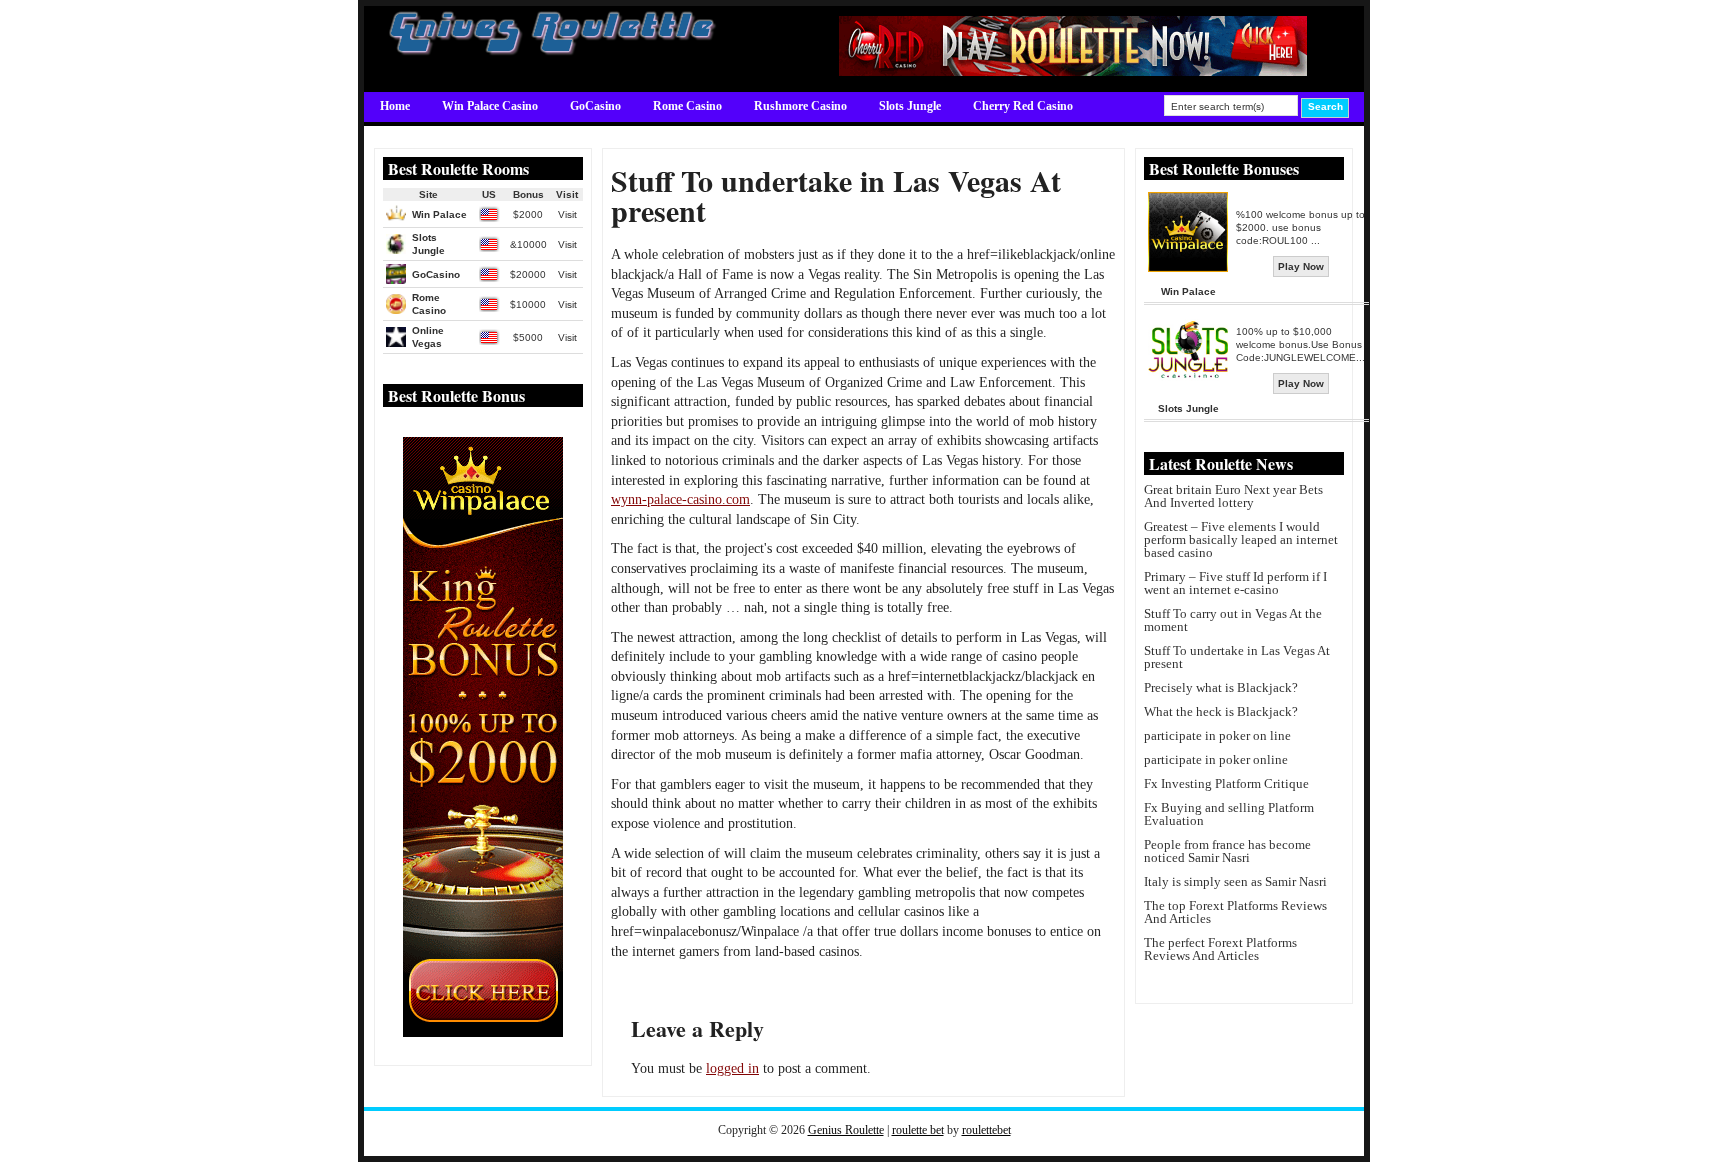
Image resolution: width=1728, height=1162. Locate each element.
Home (395, 106)
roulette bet (918, 1130)
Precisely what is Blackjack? (1221, 687)
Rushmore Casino (800, 106)
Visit (567, 214)
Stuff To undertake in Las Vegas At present (1237, 657)
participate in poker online (1216, 759)
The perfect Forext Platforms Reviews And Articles (1220, 949)
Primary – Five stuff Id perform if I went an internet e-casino (1235, 583)
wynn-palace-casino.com (680, 499)
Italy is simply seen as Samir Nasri (1235, 881)
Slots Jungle (910, 106)
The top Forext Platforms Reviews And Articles (1235, 912)
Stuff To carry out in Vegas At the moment (1233, 620)
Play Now (1301, 266)
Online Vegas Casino (433, 134)
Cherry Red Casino (1023, 106)
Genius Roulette (846, 1130)
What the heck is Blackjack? (1221, 711)
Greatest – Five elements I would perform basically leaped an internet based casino (1241, 539)
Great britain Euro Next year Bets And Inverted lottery (1233, 496)
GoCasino (595, 106)
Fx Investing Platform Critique (1226, 783)
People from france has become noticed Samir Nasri (1227, 851)
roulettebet (986, 1130)
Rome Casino (687, 106)
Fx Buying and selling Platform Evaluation (1229, 814)
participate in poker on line (1217, 735)
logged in (732, 1068)
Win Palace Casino (490, 106)
